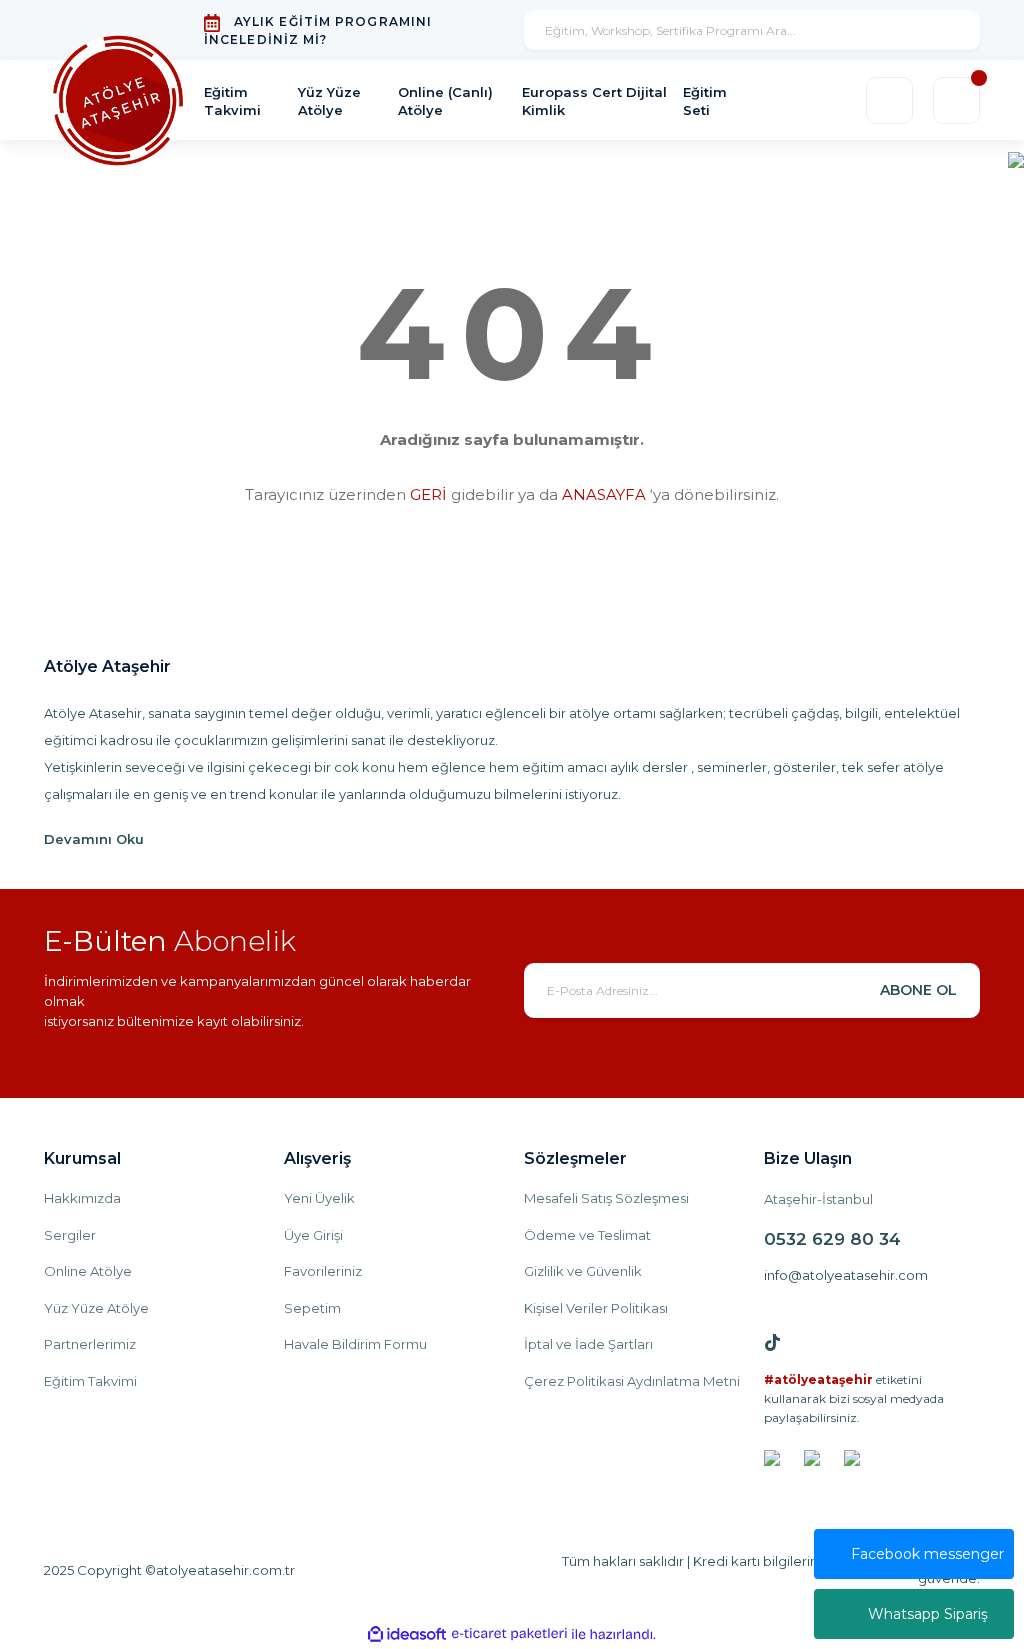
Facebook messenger (927, 1554)
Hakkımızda (82, 1198)
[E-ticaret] (509, 1634)
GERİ (428, 494)
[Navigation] (1016, 158)
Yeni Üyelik (319, 1198)
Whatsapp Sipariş (928, 1614)
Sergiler (70, 1235)
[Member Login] (889, 100)
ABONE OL (918, 990)
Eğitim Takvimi (90, 1381)
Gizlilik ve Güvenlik (583, 1271)
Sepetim (312, 1308)
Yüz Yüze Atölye (96, 1308)
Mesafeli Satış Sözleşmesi (606, 1198)
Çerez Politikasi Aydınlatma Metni (632, 1381)
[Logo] (118, 101)
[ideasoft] (407, 1634)
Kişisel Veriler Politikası (596, 1308)
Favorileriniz (323, 1271)
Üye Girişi (313, 1235)
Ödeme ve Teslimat (587, 1235)
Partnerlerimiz (90, 1344)
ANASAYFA (604, 494)
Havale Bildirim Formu (355, 1344)
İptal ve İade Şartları (588, 1344)
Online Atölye (88, 1271)
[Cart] (956, 100)
